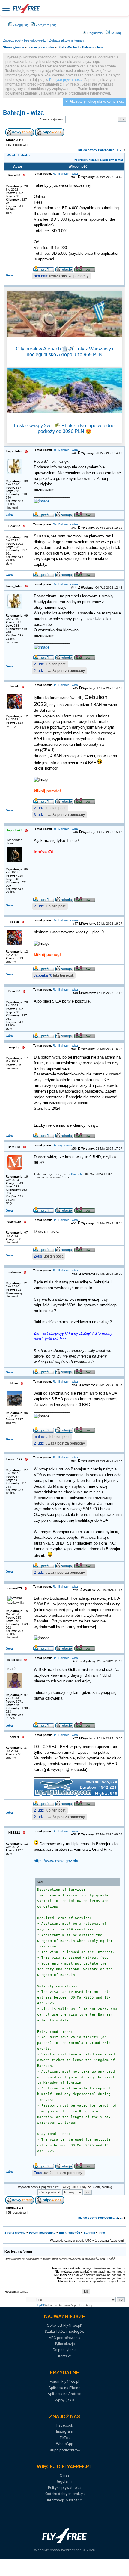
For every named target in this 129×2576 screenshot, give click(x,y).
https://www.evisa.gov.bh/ (56, 1861)
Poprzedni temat (86, 160)
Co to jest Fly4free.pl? (65, 2325)
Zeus (38, 1256)
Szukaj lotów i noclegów (64, 2331)
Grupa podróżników (64, 2450)
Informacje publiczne (64, 2500)
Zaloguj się (20, 25)
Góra (9, 275)
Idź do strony (88, 150)
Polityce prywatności (66, 80)
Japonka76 (43, 975)
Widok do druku (18, 155)
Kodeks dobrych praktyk (65, 2494)
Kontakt (64, 2356)
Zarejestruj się (46, 25)
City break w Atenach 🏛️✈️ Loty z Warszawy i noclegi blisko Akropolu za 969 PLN (65, 352)
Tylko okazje (65, 2344)
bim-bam (41, 276)
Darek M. (77, 1174)
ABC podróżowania (65, 2338)
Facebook (65, 2425)
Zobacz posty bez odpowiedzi (25, 40)
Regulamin (94, 33)
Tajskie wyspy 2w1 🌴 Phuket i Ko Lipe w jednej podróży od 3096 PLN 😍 (64, 428)
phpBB (40, 2305)
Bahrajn (88, 47)
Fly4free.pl (26, 8)
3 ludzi (39, 815)
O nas (64, 2475)
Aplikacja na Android (65, 2394)
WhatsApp (65, 2444)
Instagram (65, 2431)
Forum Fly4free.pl (64, 2381)
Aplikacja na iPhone (64, 2388)
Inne (100, 47)
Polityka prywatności (65, 2488)
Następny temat (112, 160)
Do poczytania (65, 2350)
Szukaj (115, 33)
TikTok (65, 2438)
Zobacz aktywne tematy (67, 40)
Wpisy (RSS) (64, 2400)
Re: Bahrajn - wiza (65, 174)
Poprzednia (106, 150)
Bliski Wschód (68, 47)
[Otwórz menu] (6, 8)
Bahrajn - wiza (23, 113)
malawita (41, 1437)
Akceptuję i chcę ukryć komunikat (97, 101)
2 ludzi (39, 664)
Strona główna (13, 47)
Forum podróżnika (41, 47)
